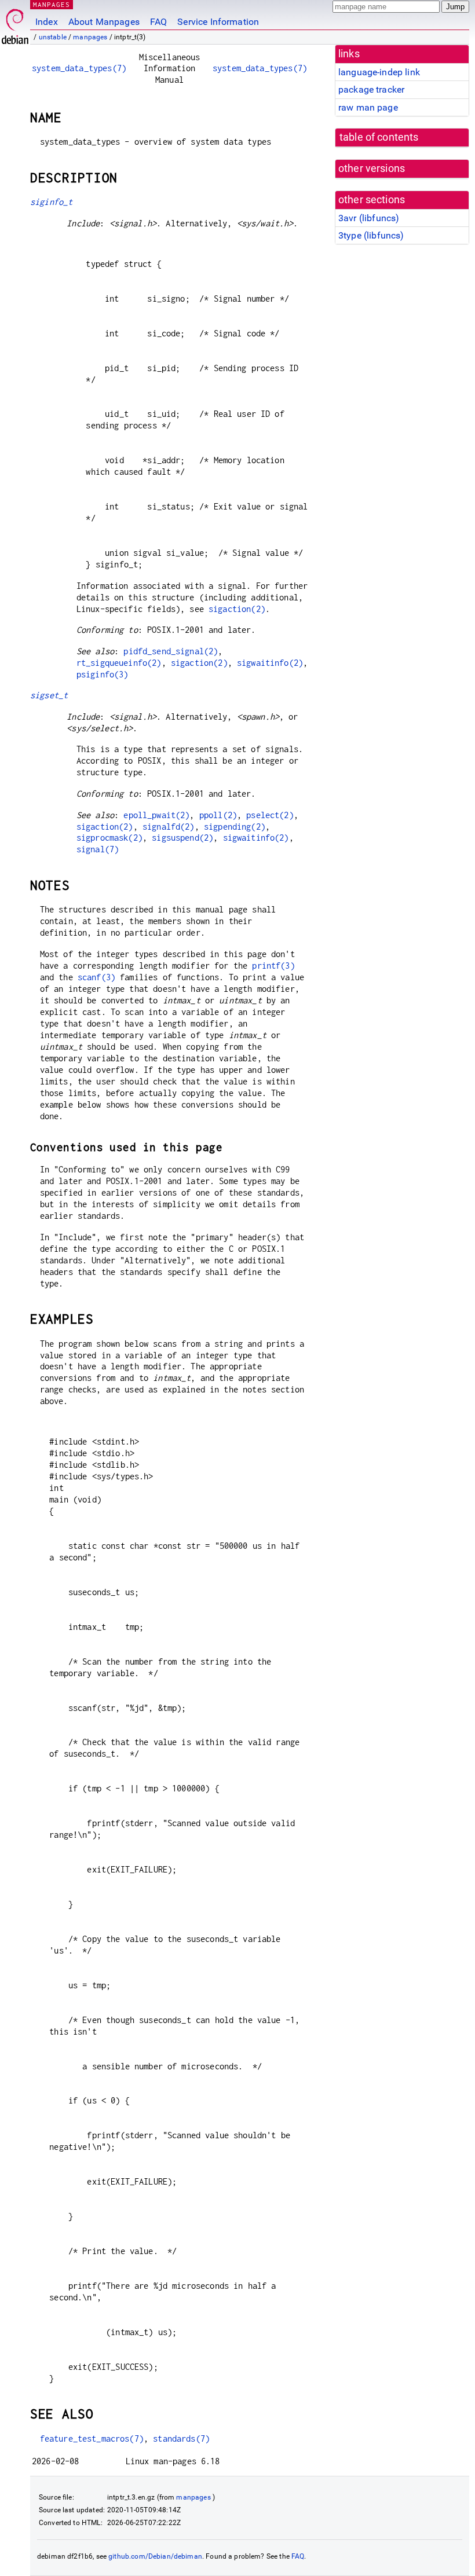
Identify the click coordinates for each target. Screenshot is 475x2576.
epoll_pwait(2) (156, 815)
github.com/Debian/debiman (155, 2556)
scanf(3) (96, 977)
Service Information (218, 22)
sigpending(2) (235, 827)
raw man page (368, 107)
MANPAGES (52, 4)
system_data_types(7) (79, 68)
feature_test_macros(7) (92, 2438)
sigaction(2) (237, 609)
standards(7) (181, 2438)
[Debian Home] (15, 23)
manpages (90, 37)
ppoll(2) (218, 815)
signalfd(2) (169, 827)
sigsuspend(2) (182, 838)
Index (47, 22)
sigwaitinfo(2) (270, 663)
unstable (53, 37)
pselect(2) (270, 815)
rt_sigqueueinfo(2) (119, 663)
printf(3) (273, 965)
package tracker (371, 89)
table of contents (379, 137)
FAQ (158, 22)
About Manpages (104, 22)
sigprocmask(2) (109, 838)
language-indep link (379, 72)
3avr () (369, 218)
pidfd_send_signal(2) (171, 651)
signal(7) (98, 849)
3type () (371, 235)
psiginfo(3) (103, 674)
